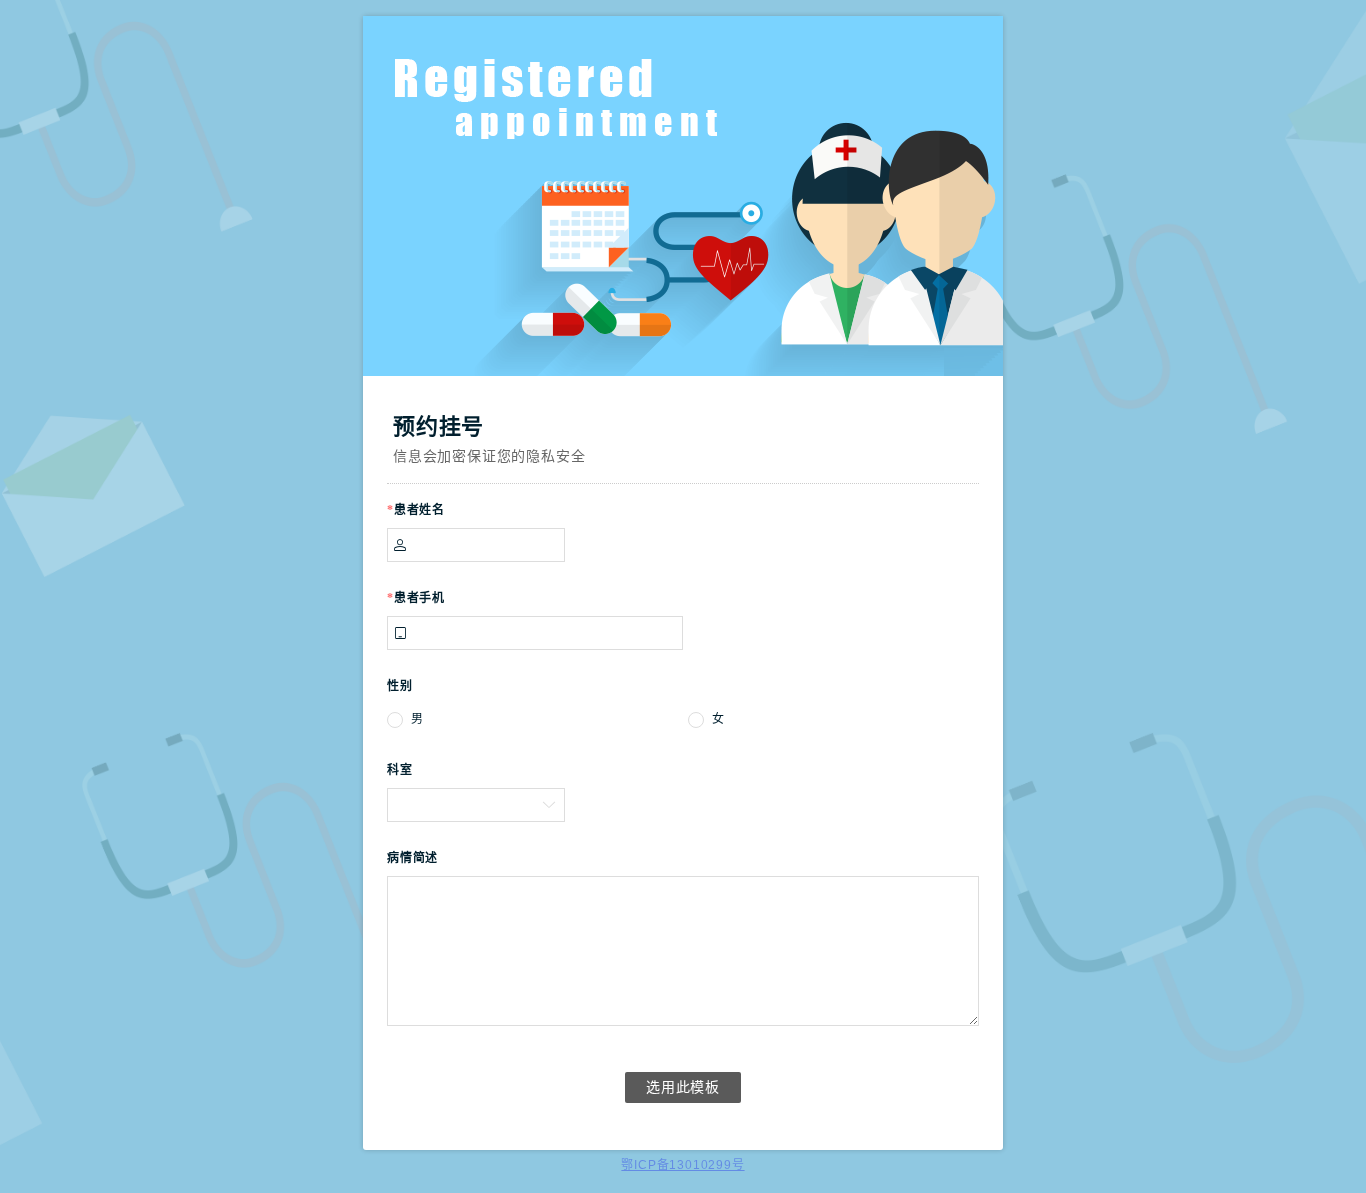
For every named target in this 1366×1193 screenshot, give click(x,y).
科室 (400, 770)
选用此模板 (683, 1087)
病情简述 (412, 858)
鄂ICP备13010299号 (682, 1165)
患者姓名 (416, 510)
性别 (400, 686)
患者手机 (416, 598)
